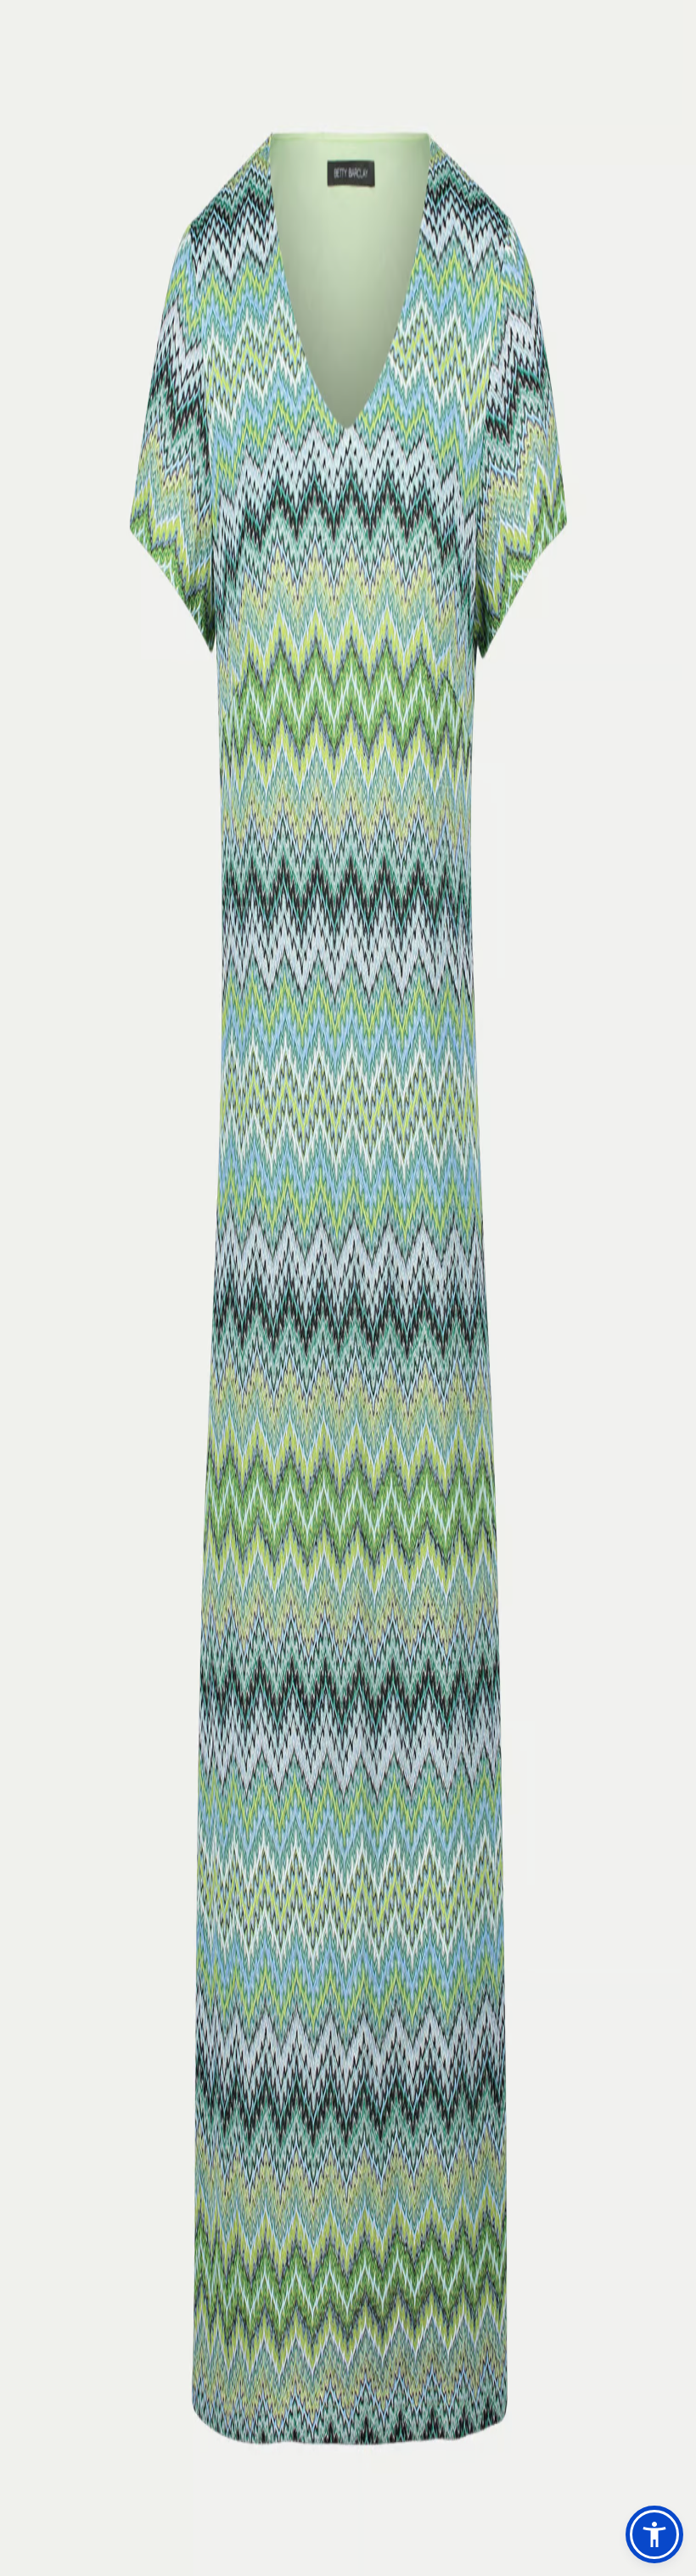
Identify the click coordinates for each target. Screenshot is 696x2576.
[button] (654, 2534)
